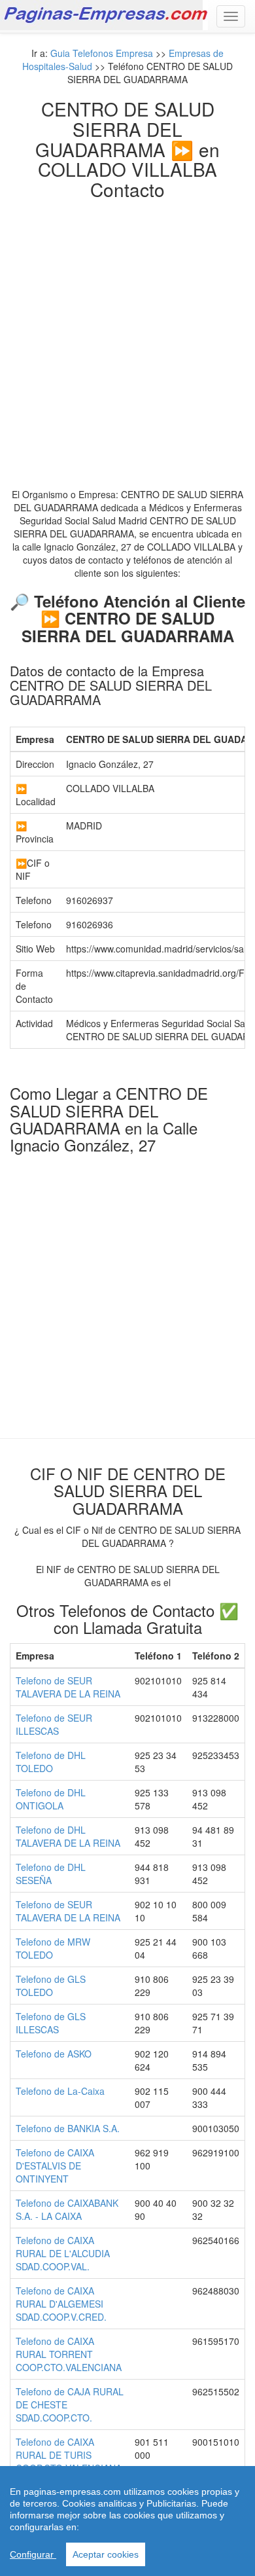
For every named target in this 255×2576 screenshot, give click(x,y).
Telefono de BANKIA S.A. (68, 2128)
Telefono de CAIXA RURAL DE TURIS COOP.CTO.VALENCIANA (69, 2455)
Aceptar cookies (106, 2554)
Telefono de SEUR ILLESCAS (54, 1724)
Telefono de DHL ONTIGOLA (51, 1799)
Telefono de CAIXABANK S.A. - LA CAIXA (67, 2209)
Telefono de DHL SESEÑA (51, 1874)
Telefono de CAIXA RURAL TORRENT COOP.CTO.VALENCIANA (69, 2354)
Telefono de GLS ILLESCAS (51, 2023)
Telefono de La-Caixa (60, 2091)
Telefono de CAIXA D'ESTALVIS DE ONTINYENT (55, 2166)
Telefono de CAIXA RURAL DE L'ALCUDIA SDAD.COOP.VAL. (63, 2253)
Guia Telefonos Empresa (102, 53)
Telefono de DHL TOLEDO (51, 1762)
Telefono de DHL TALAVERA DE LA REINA (68, 1836)
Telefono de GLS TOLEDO (51, 1986)
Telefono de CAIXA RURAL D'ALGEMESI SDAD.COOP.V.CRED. (61, 2304)
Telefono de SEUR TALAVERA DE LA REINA (68, 1687)
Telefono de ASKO (54, 2054)
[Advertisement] (127, 334)
